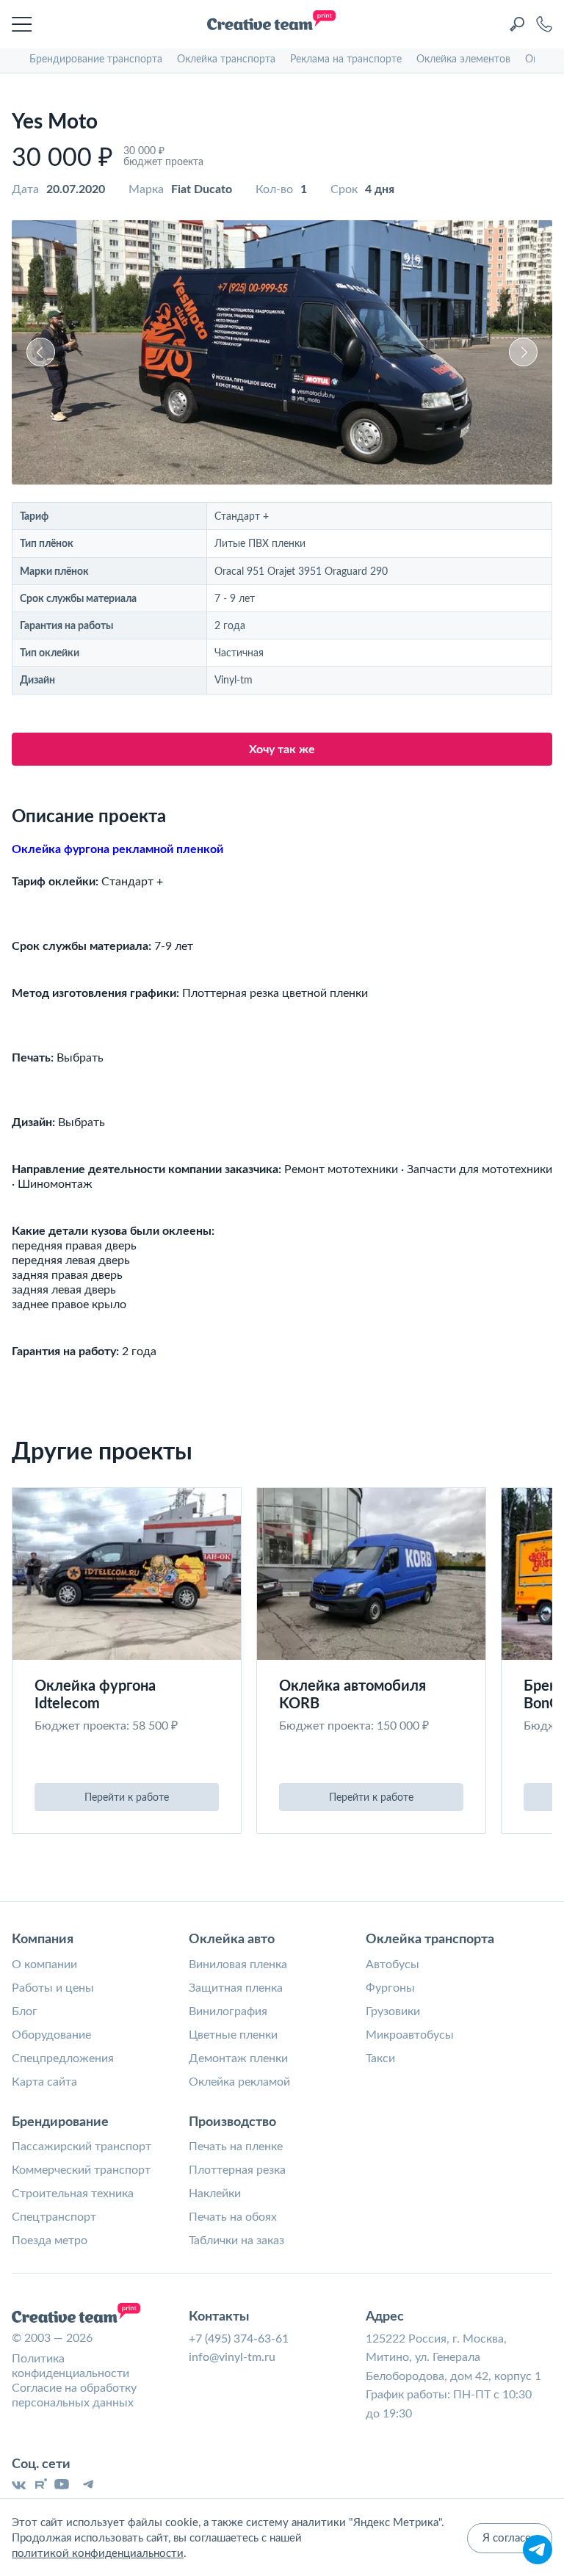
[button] (41, 352)
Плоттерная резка (237, 2170)
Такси (380, 2058)
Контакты (219, 2317)
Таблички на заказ (236, 2241)
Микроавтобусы (410, 2035)
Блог (25, 2011)
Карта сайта (44, 2082)
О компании (44, 1964)
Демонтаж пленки (238, 2058)
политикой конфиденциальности (98, 2554)
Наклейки (215, 2194)
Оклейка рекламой (239, 2082)
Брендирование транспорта (96, 59)
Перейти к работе (127, 1798)
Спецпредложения (63, 2058)
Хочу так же (282, 750)
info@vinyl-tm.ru (232, 2357)
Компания (43, 1940)
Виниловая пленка (238, 1964)
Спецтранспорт (54, 2217)
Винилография (228, 2011)
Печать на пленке (236, 2147)
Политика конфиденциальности (70, 2366)
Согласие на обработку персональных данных (74, 2395)
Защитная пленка (236, 1988)
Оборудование (51, 2035)
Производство (232, 2122)
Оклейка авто (232, 1940)
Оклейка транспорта (226, 59)
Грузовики (393, 2011)
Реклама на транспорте (346, 59)
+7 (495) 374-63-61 (239, 2339)
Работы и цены (53, 1988)
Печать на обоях (233, 2217)
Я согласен (510, 2538)
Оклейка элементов (463, 59)
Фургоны (390, 1988)
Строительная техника (73, 2194)
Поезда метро (50, 2241)
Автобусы (393, 1964)
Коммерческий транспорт (81, 2170)
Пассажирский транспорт (82, 2147)
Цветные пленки (233, 2035)
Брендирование (60, 2122)
